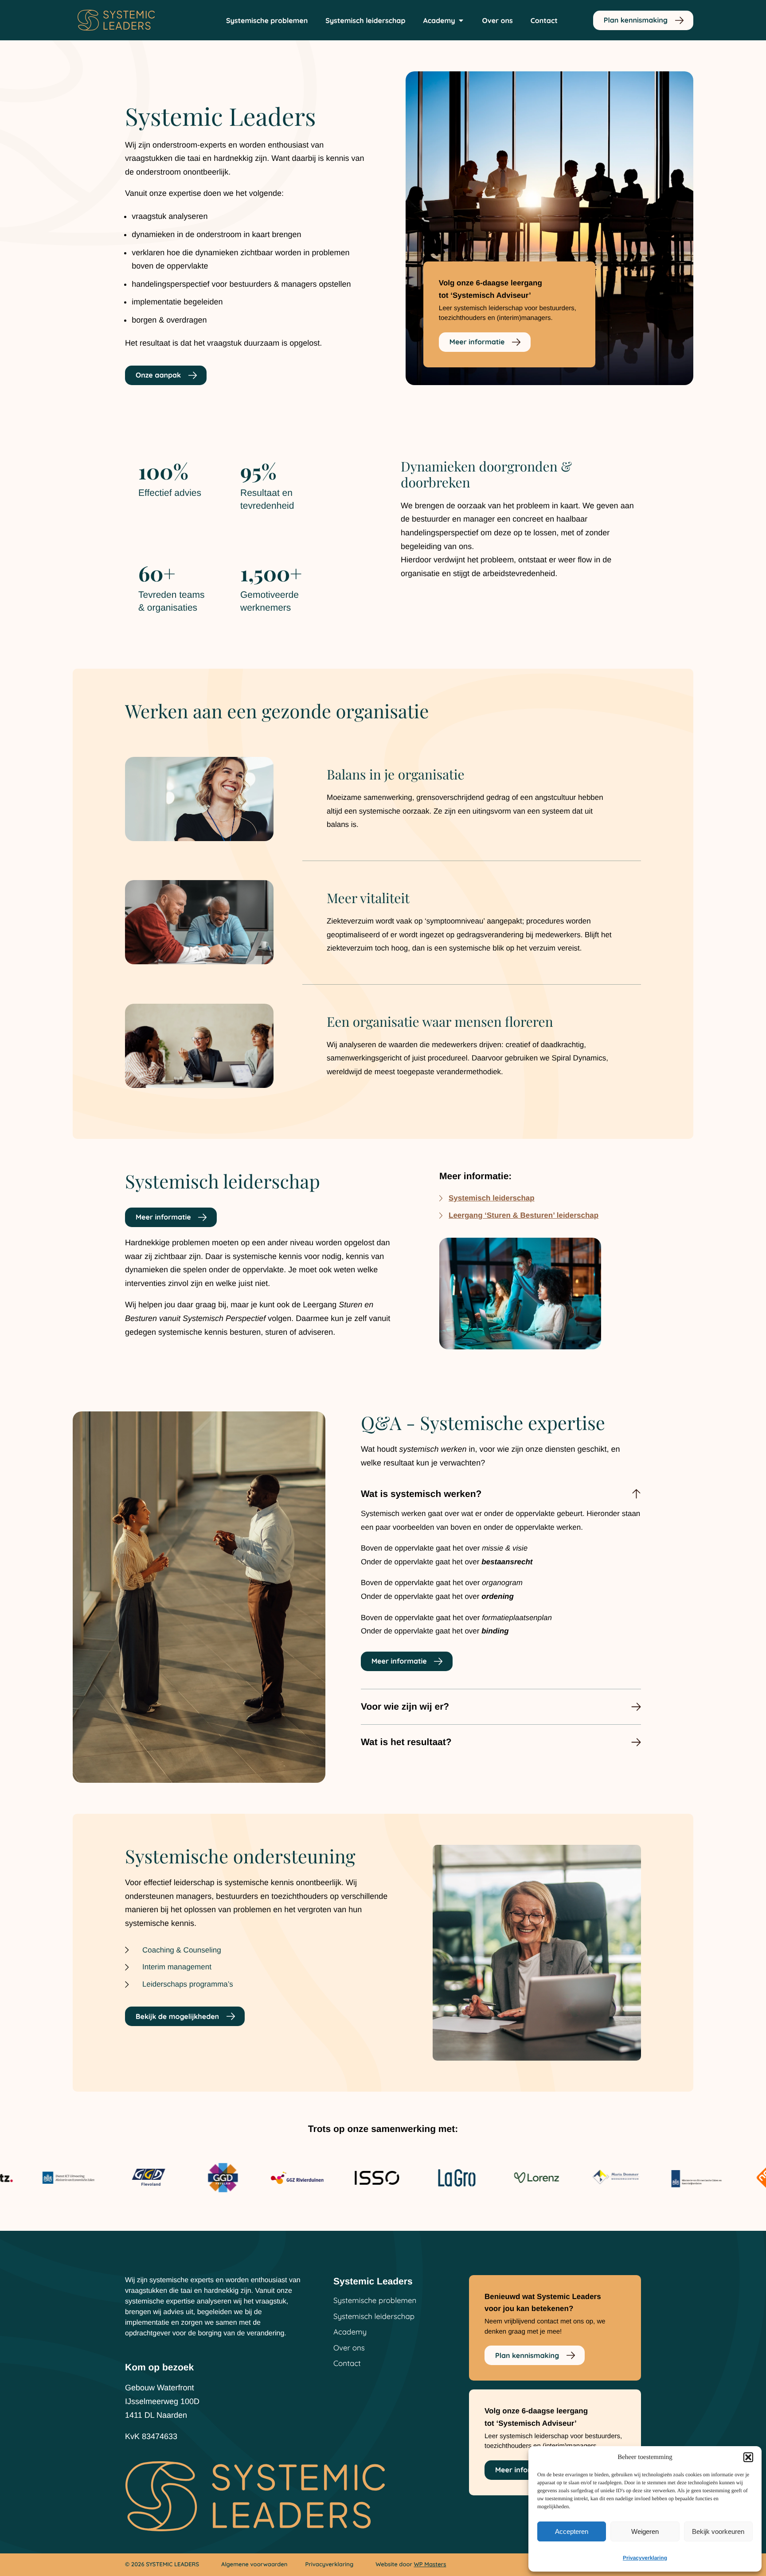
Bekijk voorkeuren (718, 2531)
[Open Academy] (461, 20)
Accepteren (572, 2531)
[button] (748, 2457)
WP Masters (430, 2564)
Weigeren (645, 2531)
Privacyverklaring (645, 2558)
